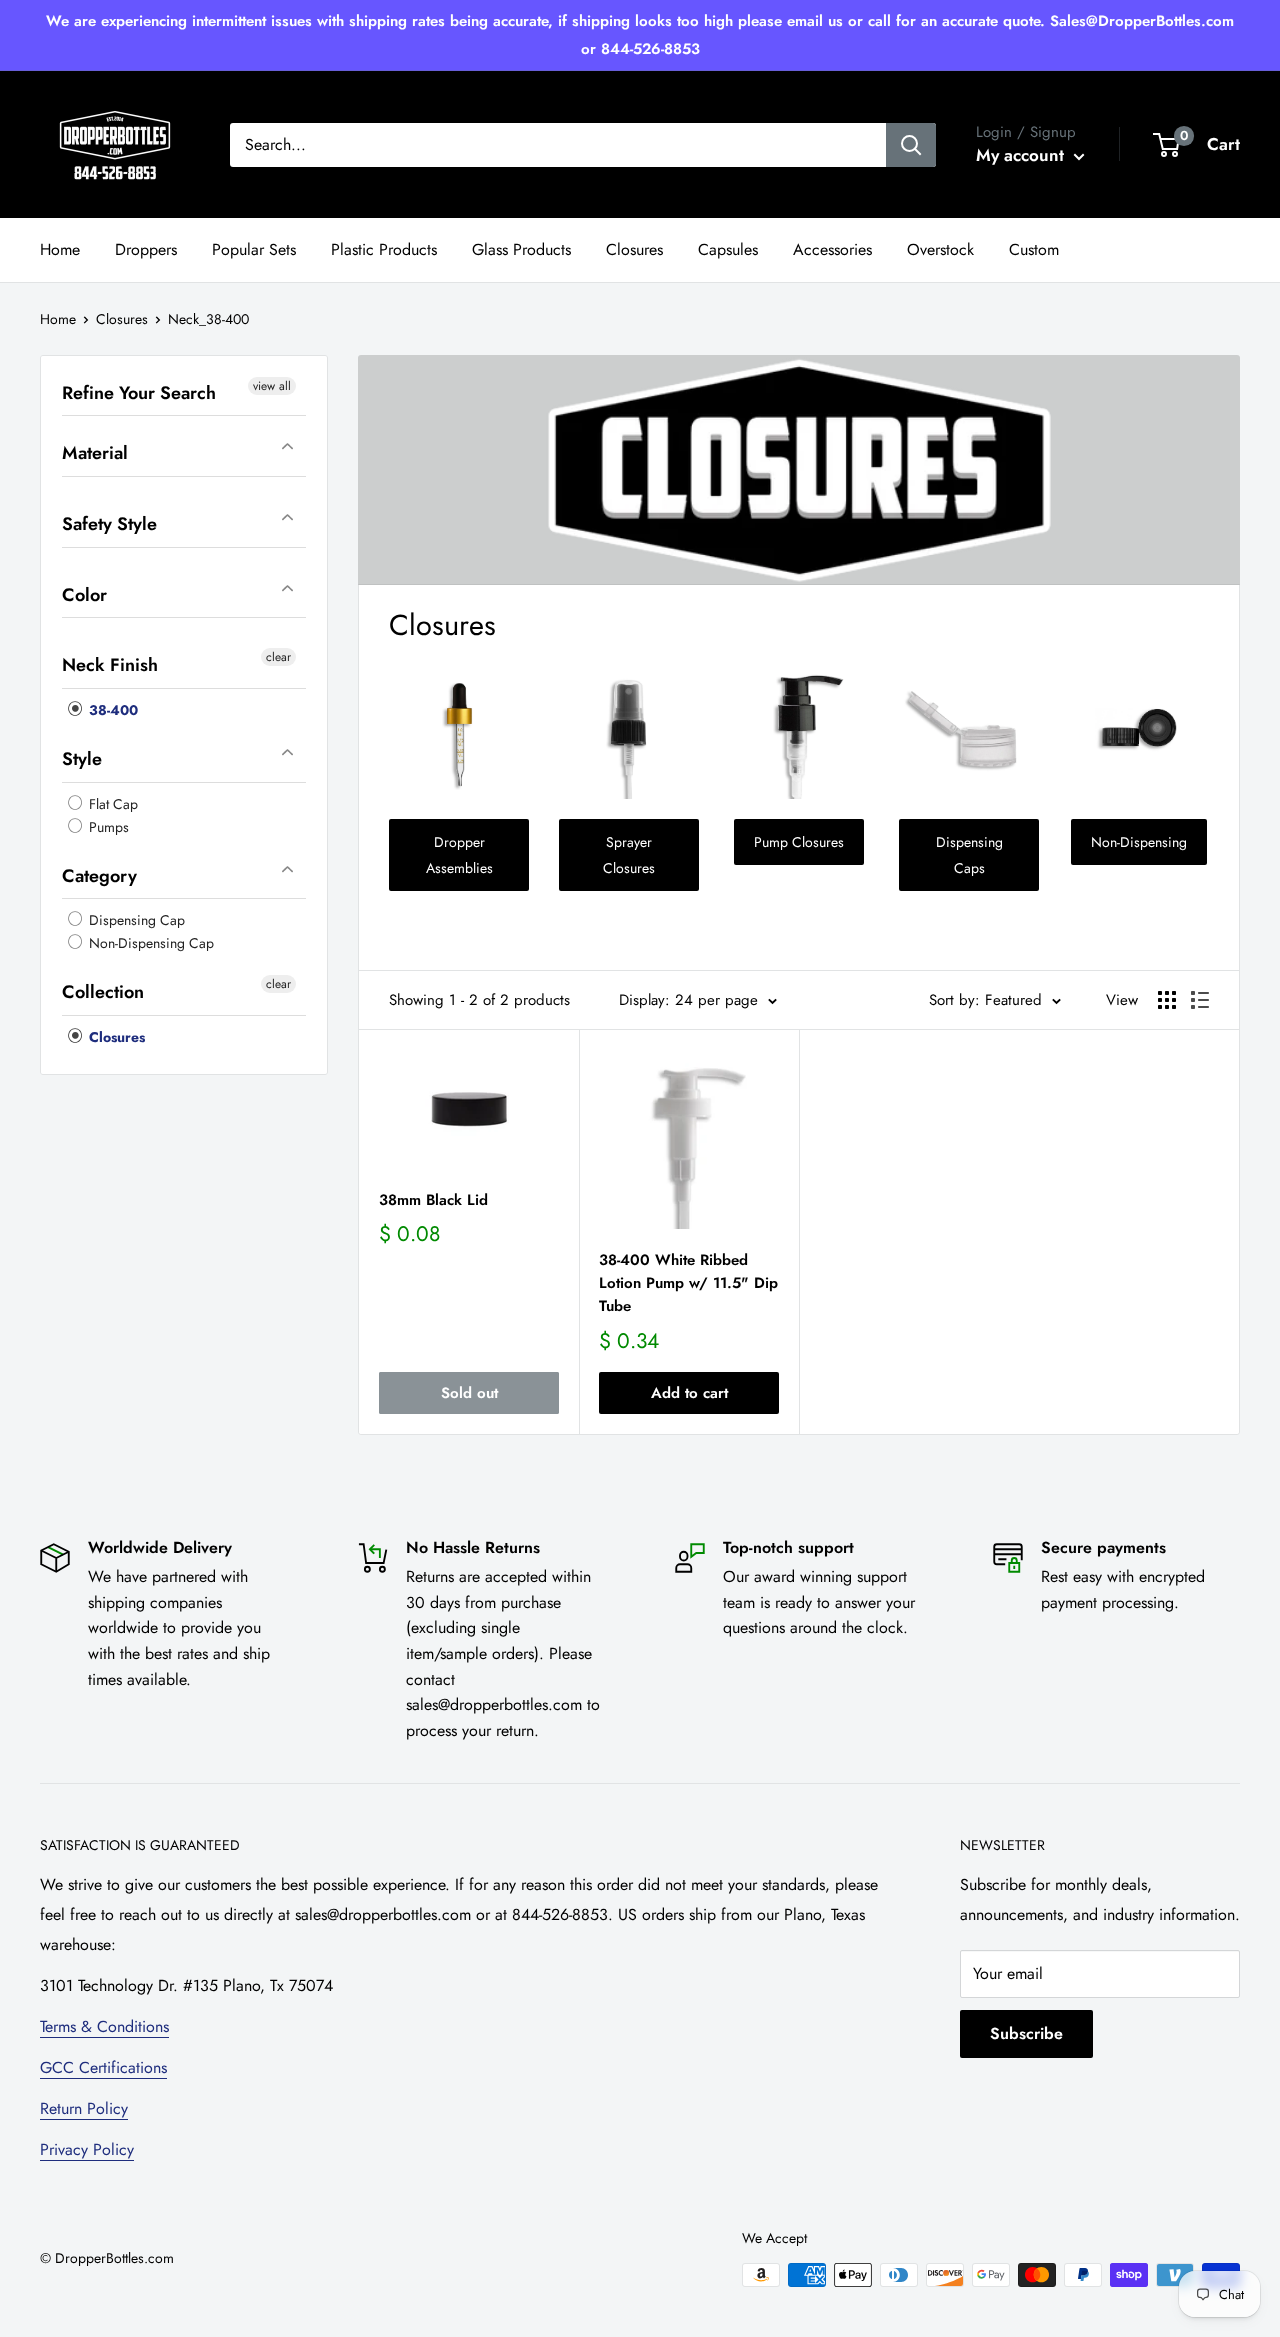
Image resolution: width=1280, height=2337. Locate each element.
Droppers (146, 249)
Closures (634, 249)
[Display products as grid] (1167, 1000)
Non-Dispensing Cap (149, 944)
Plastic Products (384, 249)
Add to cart (689, 1393)
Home (60, 249)
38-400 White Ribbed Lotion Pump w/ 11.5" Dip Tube (688, 1283)
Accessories (832, 249)
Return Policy (84, 2108)
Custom (1034, 249)
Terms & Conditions (104, 2026)
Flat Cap (111, 804)
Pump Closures (799, 842)
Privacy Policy (87, 2149)
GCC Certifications (103, 2067)
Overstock (940, 249)
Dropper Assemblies (459, 855)
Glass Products (521, 249)
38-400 (111, 710)
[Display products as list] (1200, 1000)
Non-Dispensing (1139, 842)
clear (278, 658)
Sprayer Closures (629, 855)
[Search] (911, 145)
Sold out (469, 1393)
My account (1022, 155)
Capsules (728, 249)
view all (272, 386)
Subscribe (1026, 2033)
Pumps (107, 827)
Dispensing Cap (135, 921)
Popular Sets (254, 249)
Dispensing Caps (969, 855)
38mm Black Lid (433, 1200)
